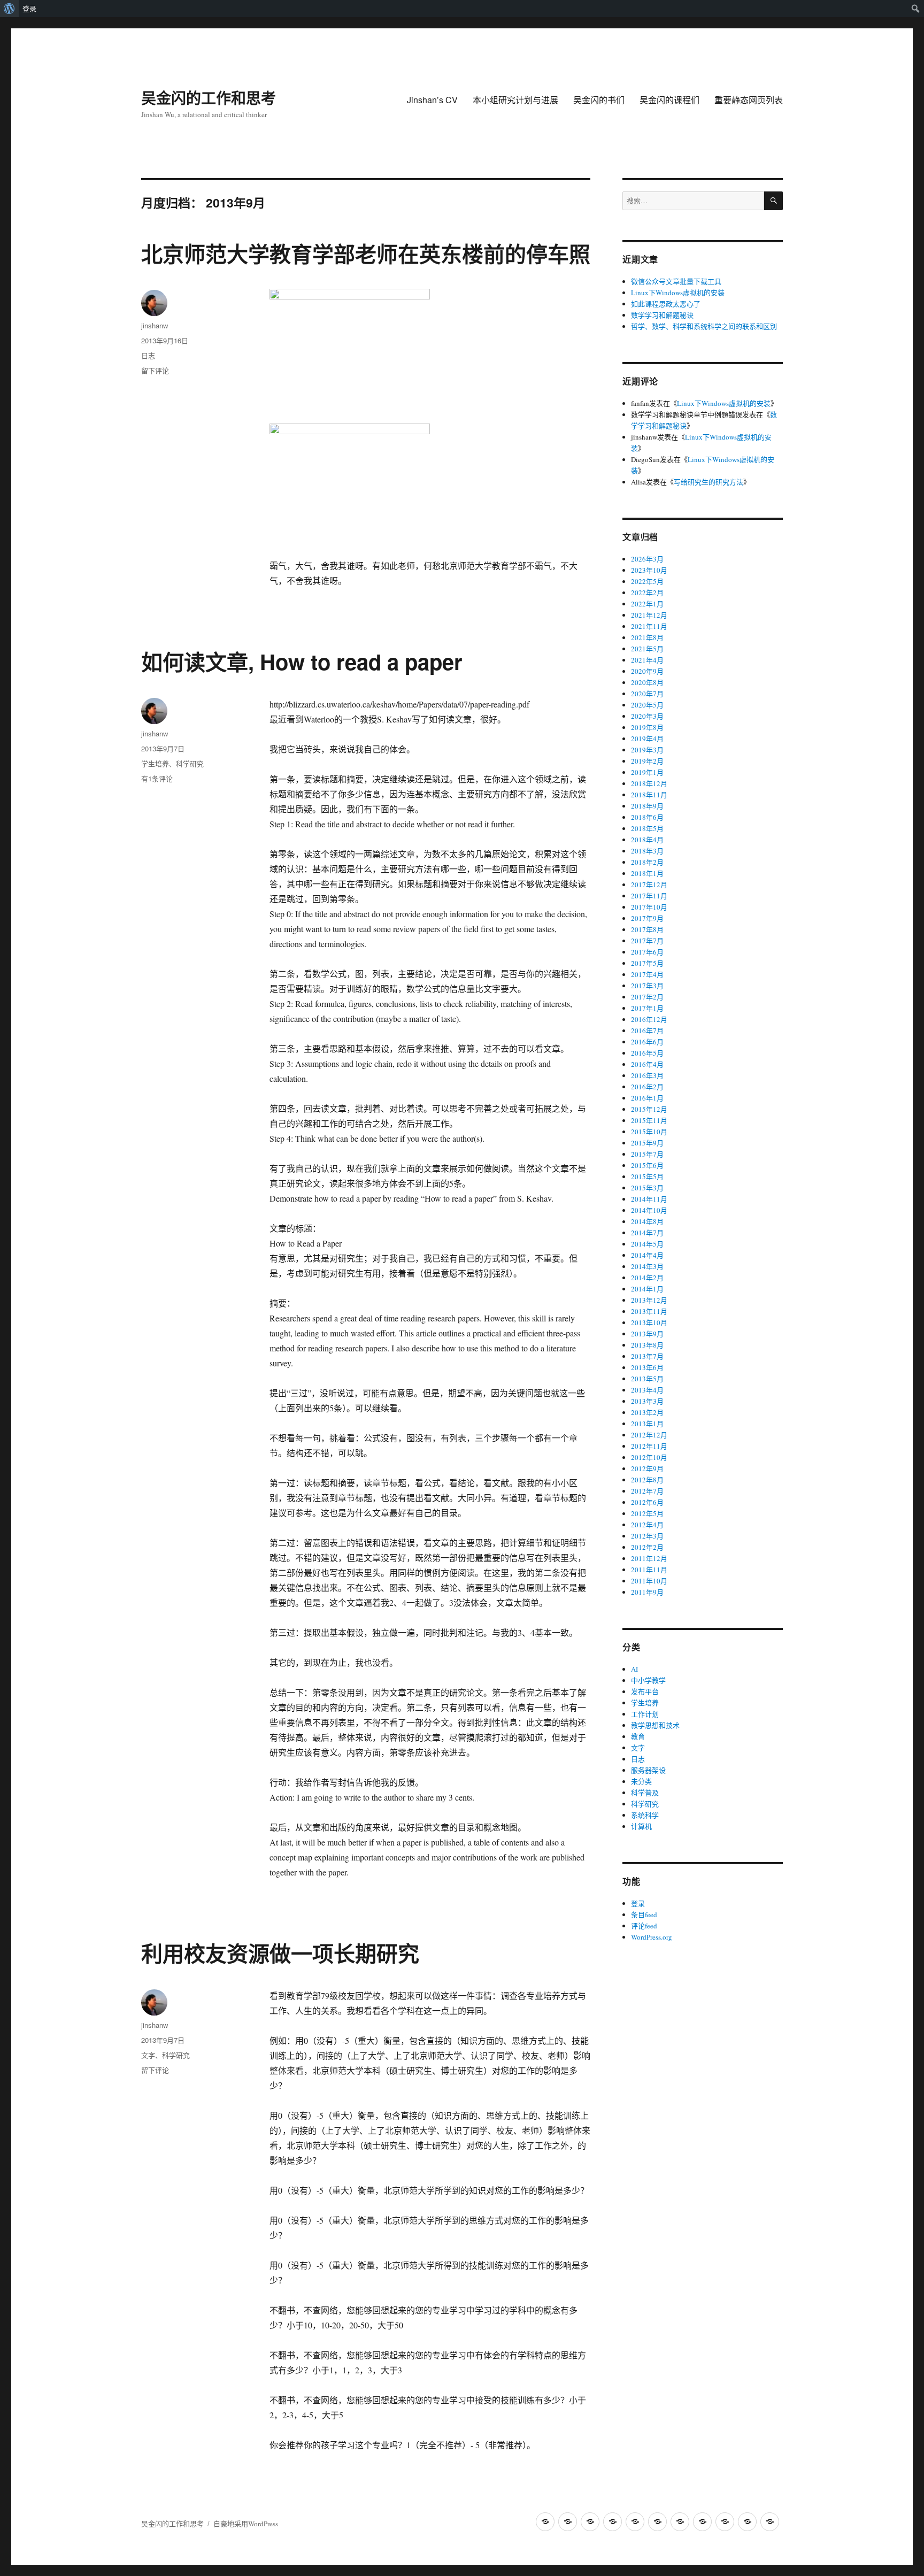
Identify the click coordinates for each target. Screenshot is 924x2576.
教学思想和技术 (655, 1725)
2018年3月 (647, 851)
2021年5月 (647, 649)
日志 (148, 355)
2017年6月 (647, 952)
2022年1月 (647, 604)
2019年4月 (647, 739)
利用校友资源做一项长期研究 (280, 1953)
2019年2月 (647, 761)
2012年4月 (647, 1525)
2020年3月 (647, 716)
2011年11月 (649, 1570)
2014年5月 (647, 1244)
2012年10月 (649, 1457)
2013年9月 (647, 1334)
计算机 (641, 1826)
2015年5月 (647, 1176)
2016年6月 (647, 1042)
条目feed (644, 1914)
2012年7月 (647, 1491)
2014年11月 (649, 1199)
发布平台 (645, 1691)
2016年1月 (647, 1098)
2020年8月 (647, 682)
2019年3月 (647, 750)
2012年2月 (647, 1547)
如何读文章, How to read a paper (302, 661)
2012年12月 (649, 1435)
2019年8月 (647, 727)
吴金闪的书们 (599, 100)
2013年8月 (647, 1345)
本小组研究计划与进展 (515, 100)
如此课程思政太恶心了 (666, 304)
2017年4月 (647, 974)
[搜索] (773, 201)
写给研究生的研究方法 (709, 482)
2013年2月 (647, 1412)
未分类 (641, 1781)
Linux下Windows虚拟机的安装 (678, 293)
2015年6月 (647, 1165)
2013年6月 (647, 1367)
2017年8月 (647, 929)
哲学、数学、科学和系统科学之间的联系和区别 (704, 326)
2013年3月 (647, 1401)
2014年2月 (647, 1278)
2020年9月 (647, 671)
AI (634, 1669)
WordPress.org (652, 1937)
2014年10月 (649, 1210)
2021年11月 (649, 626)
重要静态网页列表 (749, 100)
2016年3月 (647, 1075)
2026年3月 (647, 559)
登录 (29, 9)
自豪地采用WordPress (246, 2524)
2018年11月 (649, 795)
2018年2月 (647, 862)
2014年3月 (647, 1266)
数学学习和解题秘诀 (662, 315)
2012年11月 (649, 1446)
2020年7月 (647, 694)
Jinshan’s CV (432, 100)
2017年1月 (647, 1008)
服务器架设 (648, 1770)
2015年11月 (649, 1120)
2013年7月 (647, 1356)
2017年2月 (647, 997)
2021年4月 (647, 660)
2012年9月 (647, 1468)
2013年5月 (647, 1379)
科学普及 (645, 1793)
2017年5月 (647, 963)
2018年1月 (647, 873)
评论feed (644, 1926)
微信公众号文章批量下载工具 (676, 281)
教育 (638, 1736)
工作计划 (645, 1714)
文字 (148, 2055)
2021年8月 (647, 637)
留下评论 (155, 370)
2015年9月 (647, 1143)
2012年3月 (647, 1536)
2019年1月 (647, 772)
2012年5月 (647, 1513)
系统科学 (645, 1815)
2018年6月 (647, 817)
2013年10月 (649, 1322)
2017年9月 (647, 918)
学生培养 (155, 763)
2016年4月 (647, 1064)
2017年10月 (649, 907)
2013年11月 (649, 1311)
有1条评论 (157, 778)
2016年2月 (647, 1087)
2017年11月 (649, 896)
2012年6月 (647, 1502)
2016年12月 (649, 1019)
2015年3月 (647, 1188)
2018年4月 (647, 840)
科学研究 (190, 763)
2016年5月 (647, 1053)
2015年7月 (647, 1154)
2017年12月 (649, 885)
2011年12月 (649, 1558)
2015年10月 (649, 1132)
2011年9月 (647, 1592)
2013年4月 (647, 1390)
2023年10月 (649, 570)
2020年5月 (647, 705)
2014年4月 (647, 1255)
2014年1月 (647, 1289)
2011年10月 (649, 1581)
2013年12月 (649, 1300)
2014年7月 (647, 1233)
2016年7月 (647, 1031)
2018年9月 (647, 806)
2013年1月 (647, 1424)
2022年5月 (647, 581)
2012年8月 (647, 1480)
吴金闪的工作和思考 (209, 98)
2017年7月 (647, 941)
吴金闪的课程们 (669, 100)
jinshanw (155, 325)
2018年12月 (649, 783)
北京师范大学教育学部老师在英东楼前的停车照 (366, 253)
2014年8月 (647, 1221)
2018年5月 (647, 828)
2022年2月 (647, 593)
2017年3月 (647, 986)
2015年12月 (649, 1109)
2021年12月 (649, 615)
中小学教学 (648, 1680)
